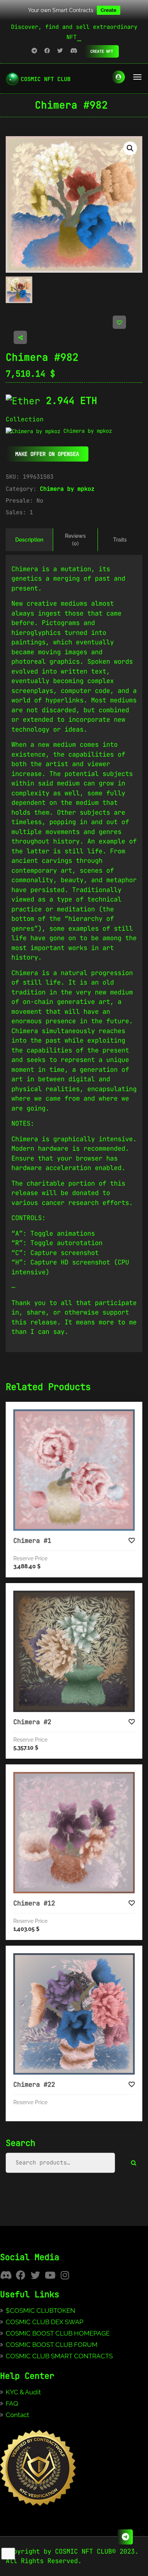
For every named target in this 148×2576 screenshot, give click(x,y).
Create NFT (102, 51)
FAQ (12, 2403)
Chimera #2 (32, 1722)
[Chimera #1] (74, 1470)
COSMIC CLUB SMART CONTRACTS (59, 2356)
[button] (130, 148)
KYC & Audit (23, 2392)
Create (109, 10)
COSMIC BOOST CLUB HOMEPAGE (58, 2333)
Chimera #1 (32, 1541)
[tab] (29, 540)
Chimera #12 (34, 1903)
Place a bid (82, 1415)
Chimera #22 (34, 2084)
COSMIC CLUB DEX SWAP (45, 2322)
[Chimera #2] (74, 1651)
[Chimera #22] (74, 2014)
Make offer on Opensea (47, 454)
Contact (17, 2415)
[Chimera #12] (74, 1833)
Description (29, 540)
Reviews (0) (75, 540)
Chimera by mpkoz (67, 489)
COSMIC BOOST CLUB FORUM (52, 2345)
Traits (120, 540)
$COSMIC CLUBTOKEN (40, 2311)
